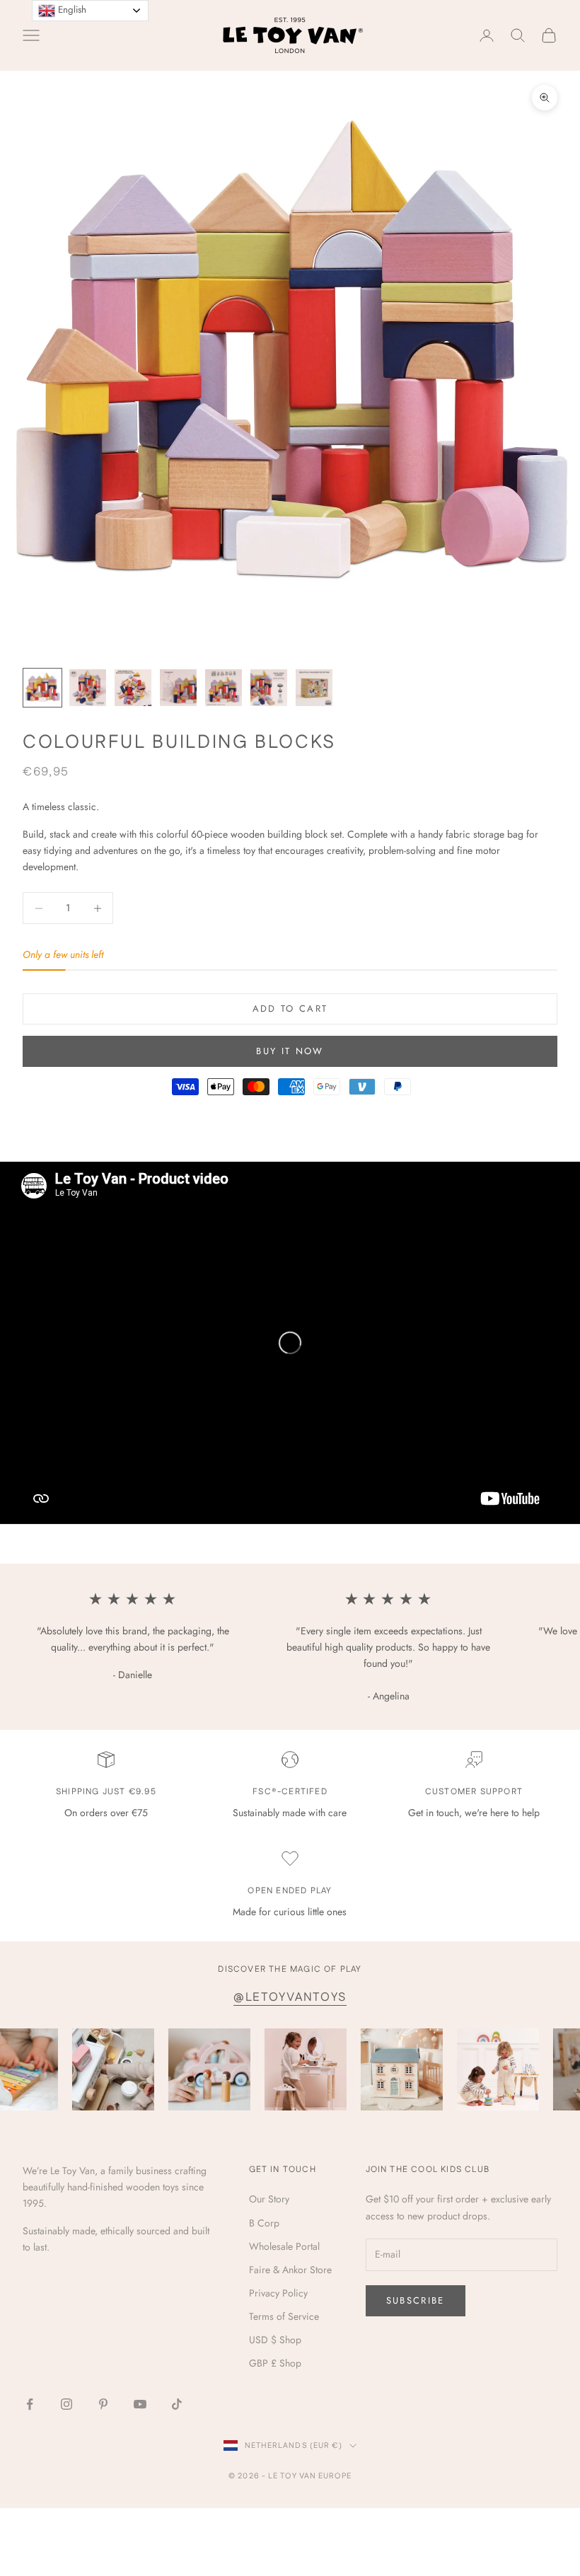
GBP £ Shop (275, 2363)
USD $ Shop (275, 2340)
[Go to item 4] (178, 688)
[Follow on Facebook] (30, 2404)
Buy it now (290, 1051)
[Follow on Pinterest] (103, 2404)
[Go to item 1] (42, 688)
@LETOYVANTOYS (290, 1997)
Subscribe (416, 2300)
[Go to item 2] (88, 688)
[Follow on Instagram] (66, 2404)
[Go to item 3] (133, 688)
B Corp (264, 2223)
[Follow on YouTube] (140, 2404)
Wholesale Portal (284, 2246)
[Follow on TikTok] (177, 2404)
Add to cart (290, 1009)
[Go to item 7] (314, 688)
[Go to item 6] (269, 688)
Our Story (269, 2199)
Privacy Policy (278, 2293)
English (71, 10)
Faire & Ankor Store (290, 2270)
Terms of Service (284, 2316)
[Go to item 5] (224, 688)
